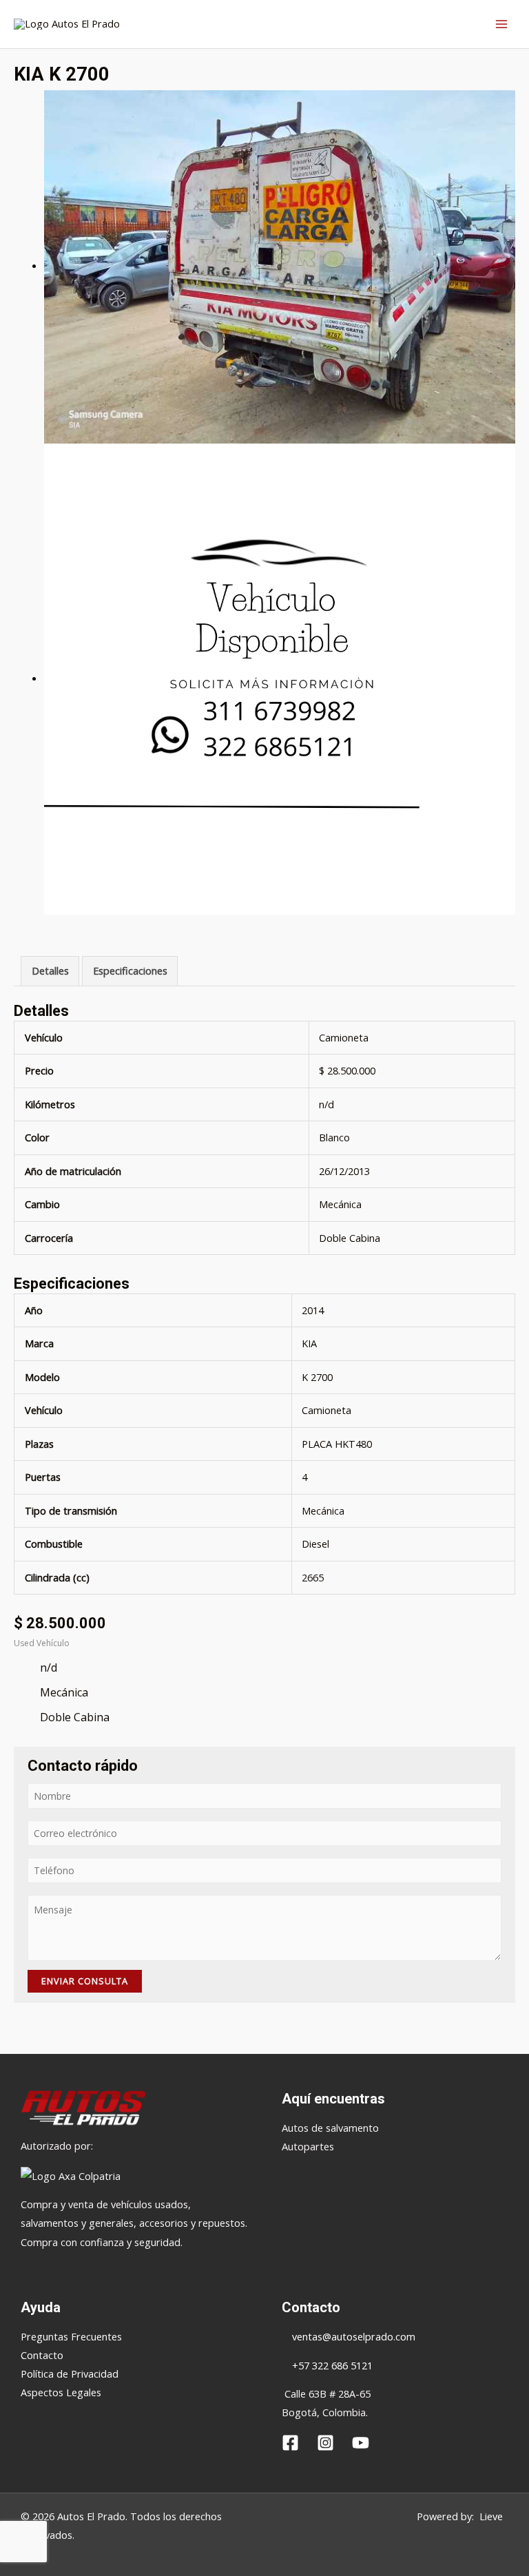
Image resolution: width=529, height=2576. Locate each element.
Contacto (42, 2355)
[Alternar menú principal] (501, 24)
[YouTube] (361, 2443)
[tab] (50, 971)
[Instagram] (325, 2443)
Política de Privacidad (70, 2374)
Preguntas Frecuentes (71, 2336)
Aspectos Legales (61, 2392)
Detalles (50, 970)
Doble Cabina (350, 1238)
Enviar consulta (85, 1981)
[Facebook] (290, 2443)
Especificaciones (130, 970)
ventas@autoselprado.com (354, 2336)
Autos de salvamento (330, 2128)
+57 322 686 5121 (331, 2365)
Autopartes (308, 2146)
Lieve (491, 2516)
